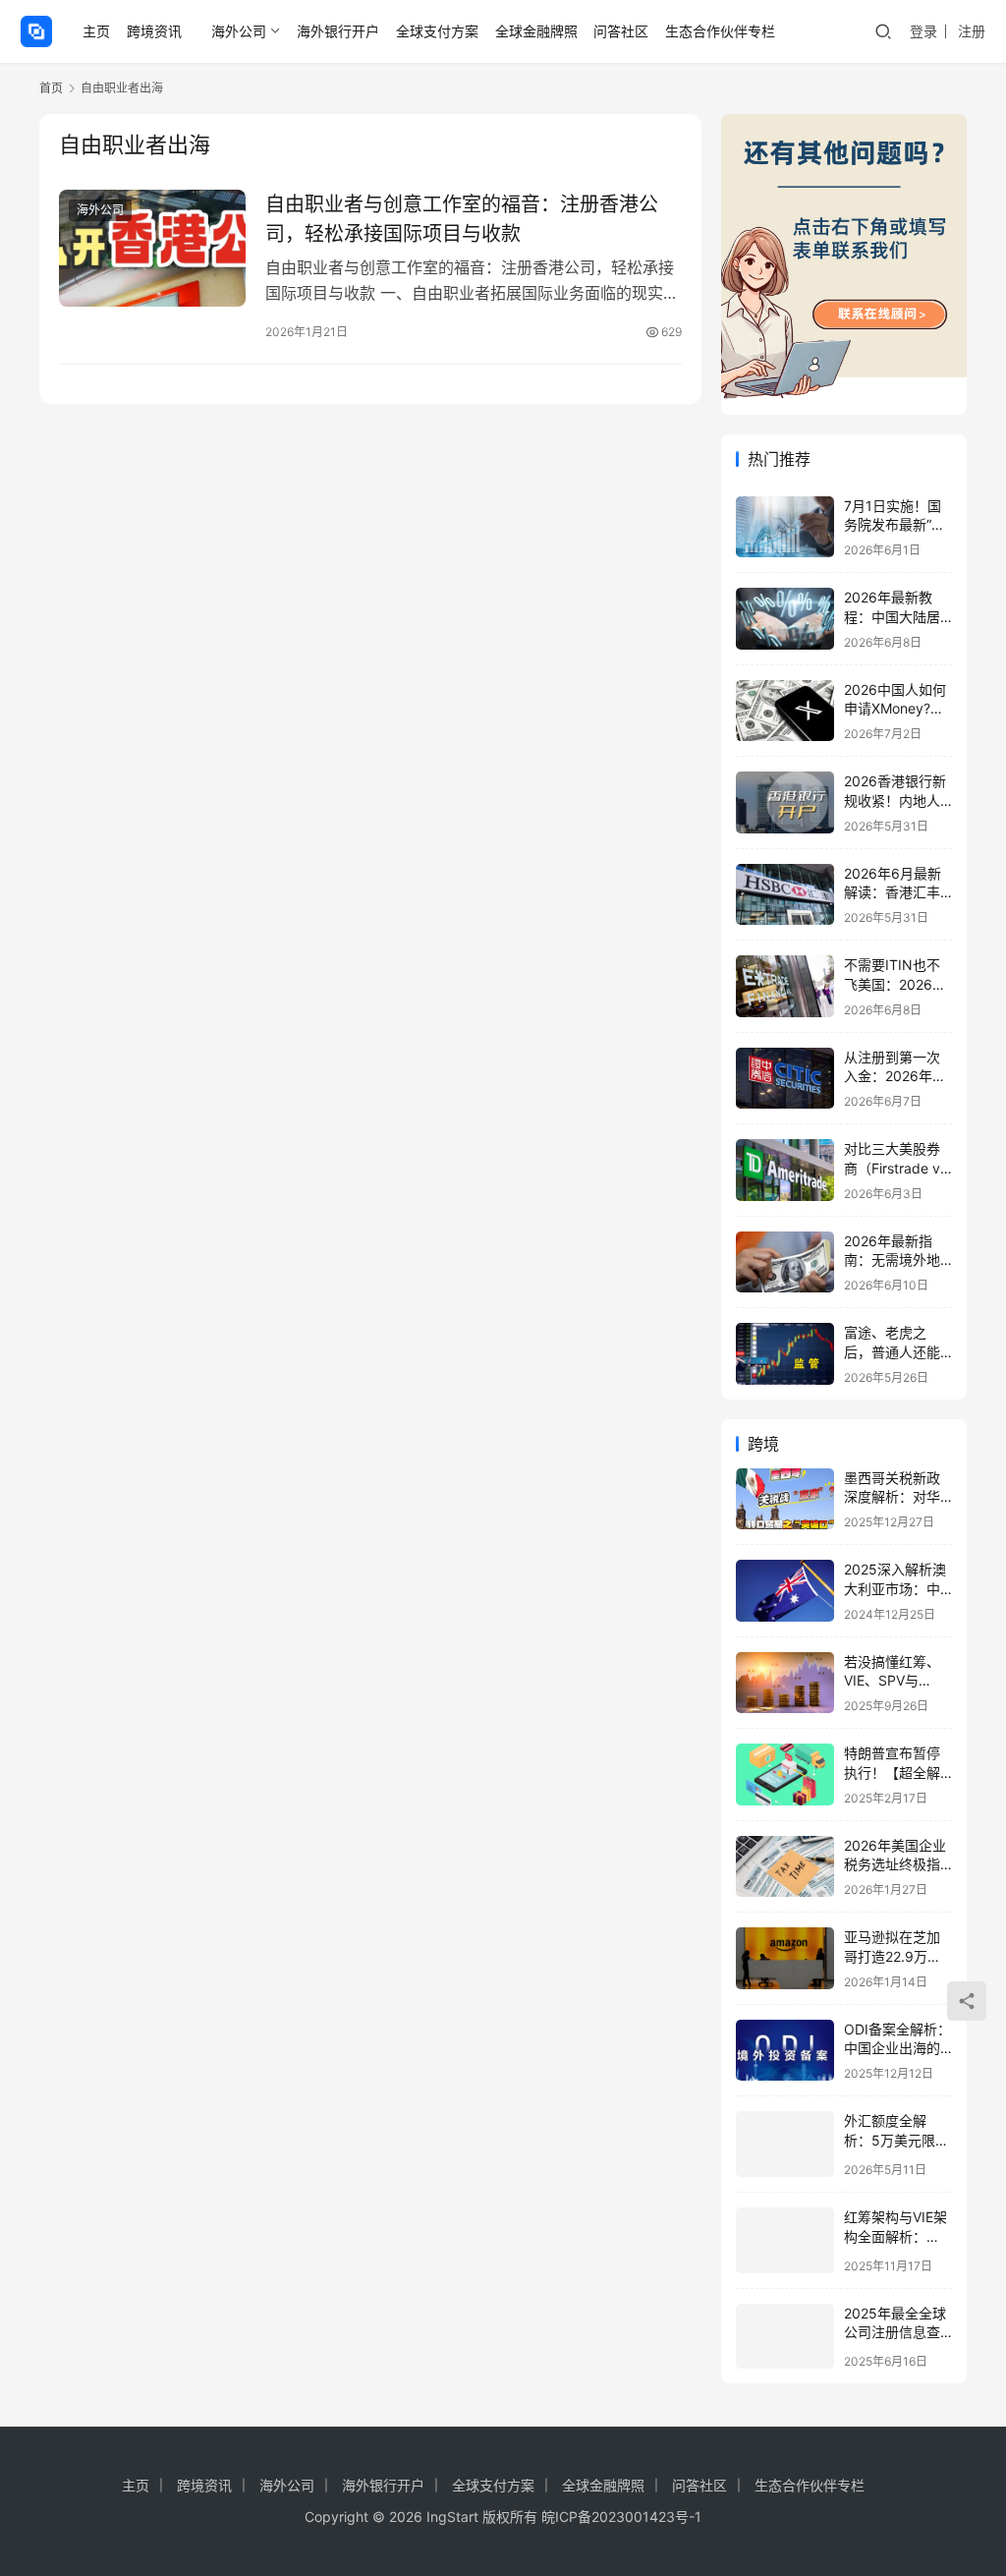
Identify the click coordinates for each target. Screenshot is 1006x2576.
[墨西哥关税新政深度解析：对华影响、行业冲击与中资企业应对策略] (785, 1499)
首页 (51, 88)
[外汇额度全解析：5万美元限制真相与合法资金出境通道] (785, 2144)
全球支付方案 (437, 31)
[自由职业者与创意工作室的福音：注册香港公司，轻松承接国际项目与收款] (152, 248)
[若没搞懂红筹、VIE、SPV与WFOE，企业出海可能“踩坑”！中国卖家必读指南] (785, 1683)
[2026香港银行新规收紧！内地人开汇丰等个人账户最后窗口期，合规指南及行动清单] (785, 802)
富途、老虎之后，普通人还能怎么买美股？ (892, 1351)
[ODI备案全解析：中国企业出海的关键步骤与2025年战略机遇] (785, 2051)
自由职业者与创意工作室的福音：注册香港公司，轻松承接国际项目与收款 (462, 219)
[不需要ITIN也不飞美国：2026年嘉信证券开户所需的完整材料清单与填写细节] (785, 986)
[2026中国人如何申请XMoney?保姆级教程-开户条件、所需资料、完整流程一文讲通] (785, 711)
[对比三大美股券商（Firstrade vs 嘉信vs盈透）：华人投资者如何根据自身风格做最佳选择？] (785, 1170)
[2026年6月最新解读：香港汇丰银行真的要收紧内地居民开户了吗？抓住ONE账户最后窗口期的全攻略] (785, 895)
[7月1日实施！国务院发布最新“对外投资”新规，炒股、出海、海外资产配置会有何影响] (785, 527)
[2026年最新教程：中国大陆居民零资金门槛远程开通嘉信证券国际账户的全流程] (785, 619)
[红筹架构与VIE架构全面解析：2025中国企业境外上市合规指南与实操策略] (785, 2240)
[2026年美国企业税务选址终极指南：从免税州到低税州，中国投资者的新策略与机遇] (785, 1867)
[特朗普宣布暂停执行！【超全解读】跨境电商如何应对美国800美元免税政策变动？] (785, 1775)
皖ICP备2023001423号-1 (621, 2517)
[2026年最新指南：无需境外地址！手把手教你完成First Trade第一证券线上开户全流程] (785, 1262)
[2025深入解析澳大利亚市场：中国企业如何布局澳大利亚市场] (785, 1591)
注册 (972, 31)
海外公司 (239, 31)
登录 (923, 31)
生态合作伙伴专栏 (720, 31)
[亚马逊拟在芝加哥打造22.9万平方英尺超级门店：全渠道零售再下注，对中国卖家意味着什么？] (785, 1958)
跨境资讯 (154, 31)
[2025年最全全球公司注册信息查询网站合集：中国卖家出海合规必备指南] (785, 2337)
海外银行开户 (338, 31)
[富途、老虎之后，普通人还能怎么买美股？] (785, 1354)
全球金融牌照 (536, 31)
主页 (96, 31)
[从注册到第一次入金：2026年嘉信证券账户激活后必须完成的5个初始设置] (785, 1079)
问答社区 (621, 31)
